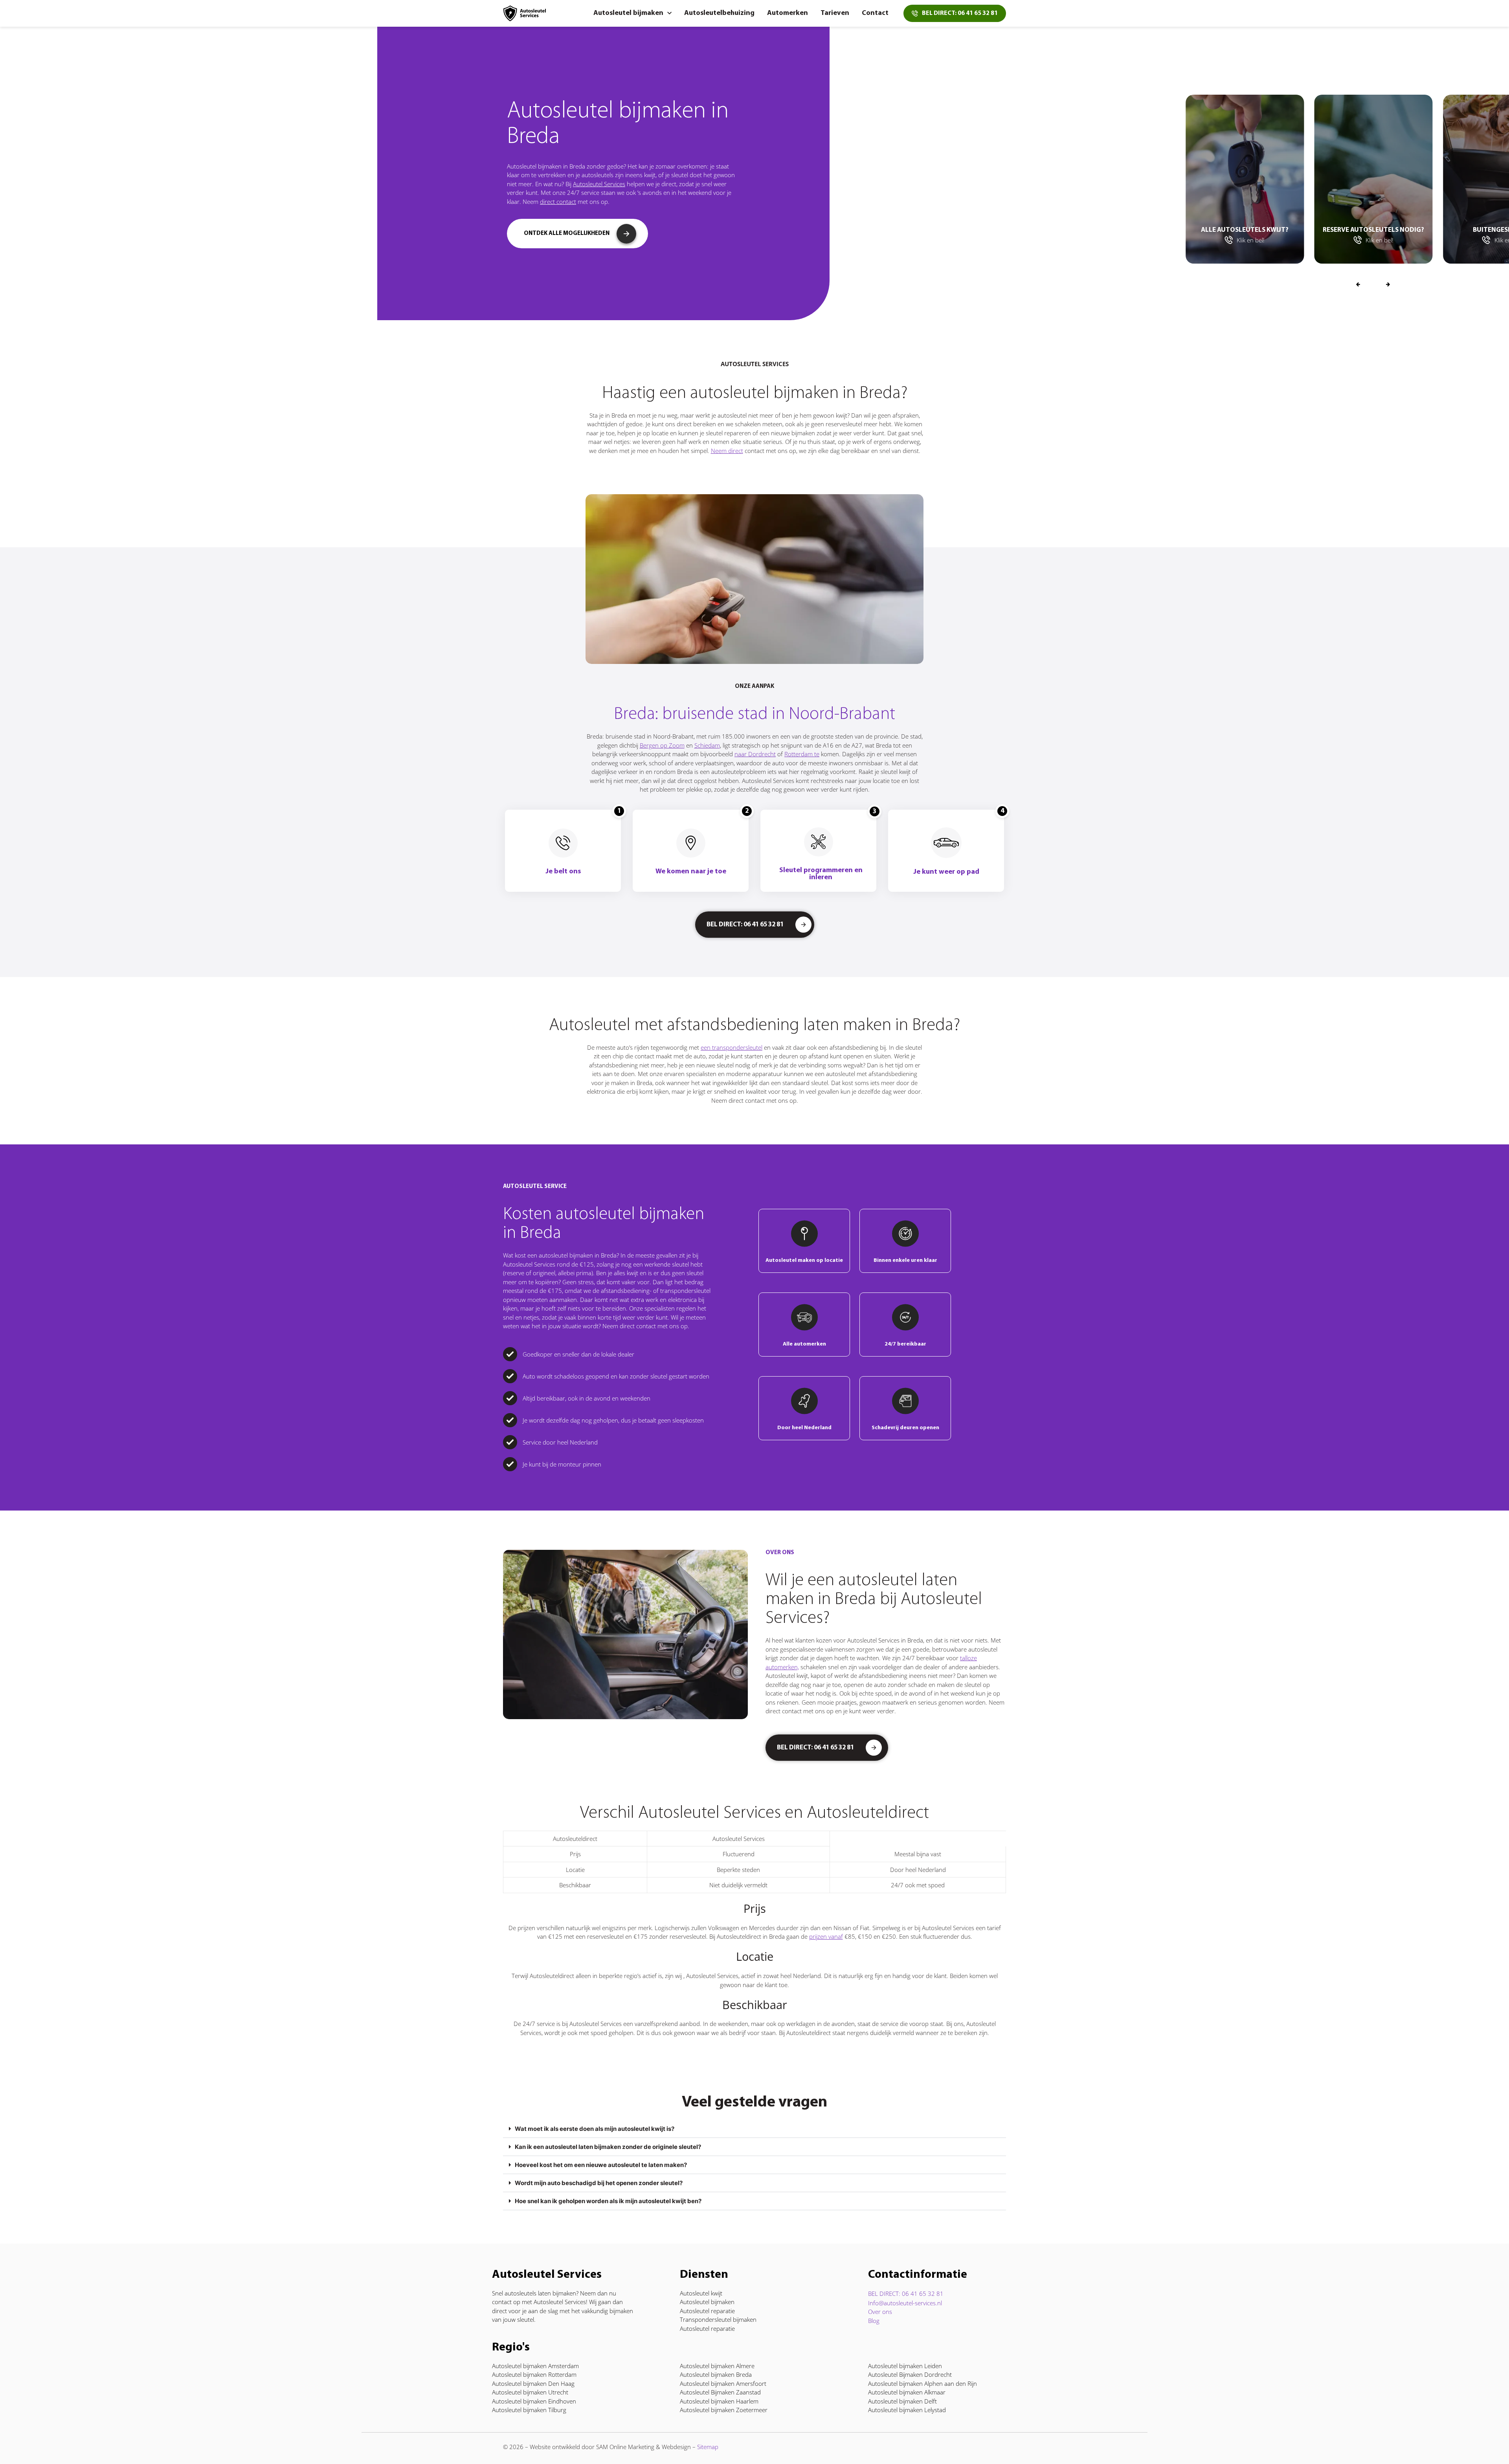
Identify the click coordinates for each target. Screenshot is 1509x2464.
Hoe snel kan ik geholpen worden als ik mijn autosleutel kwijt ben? (608, 2201)
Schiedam (707, 745)
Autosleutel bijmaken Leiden (905, 2366)
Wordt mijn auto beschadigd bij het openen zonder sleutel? (599, 2183)
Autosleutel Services (599, 184)
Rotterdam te (802, 754)
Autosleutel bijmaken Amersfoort (723, 2383)
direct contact (558, 202)
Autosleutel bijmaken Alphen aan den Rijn (922, 2383)
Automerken (788, 13)
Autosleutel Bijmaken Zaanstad (720, 2392)
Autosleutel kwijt (701, 2293)
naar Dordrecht (755, 754)
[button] (1388, 285)
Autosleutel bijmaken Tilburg (529, 2410)
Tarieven (835, 13)
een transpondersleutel (732, 1047)
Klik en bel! (1251, 240)
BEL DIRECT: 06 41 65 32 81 (906, 2293)
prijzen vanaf (826, 1936)
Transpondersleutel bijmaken (718, 2319)
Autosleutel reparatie (707, 2311)
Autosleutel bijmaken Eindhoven (534, 2401)
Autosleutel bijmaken (628, 13)
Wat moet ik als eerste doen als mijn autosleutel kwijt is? (595, 2129)
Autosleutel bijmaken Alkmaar (907, 2392)
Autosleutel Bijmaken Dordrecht (910, 2374)
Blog (874, 2321)
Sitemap (708, 2447)
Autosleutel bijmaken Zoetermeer (724, 2410)
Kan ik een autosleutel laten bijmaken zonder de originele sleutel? (608, 2147)
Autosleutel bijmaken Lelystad (907, 2410)
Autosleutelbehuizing (719, 13)
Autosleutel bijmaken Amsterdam (535, 2366)
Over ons (880, 2312)
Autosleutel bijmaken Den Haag (533, 2383)
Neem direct (727, 451)
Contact (875, 13)
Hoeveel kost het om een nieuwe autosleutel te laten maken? (601, 2165)
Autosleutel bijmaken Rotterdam (534, 2374)
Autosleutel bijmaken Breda (716, 2374)
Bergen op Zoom (662, 745)
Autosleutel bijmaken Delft (902, 2401)
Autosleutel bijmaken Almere (717, 2366)
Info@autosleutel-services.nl (905, 2303)
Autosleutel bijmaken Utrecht (530, 2392)
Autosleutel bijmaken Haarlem (719, 2401)
